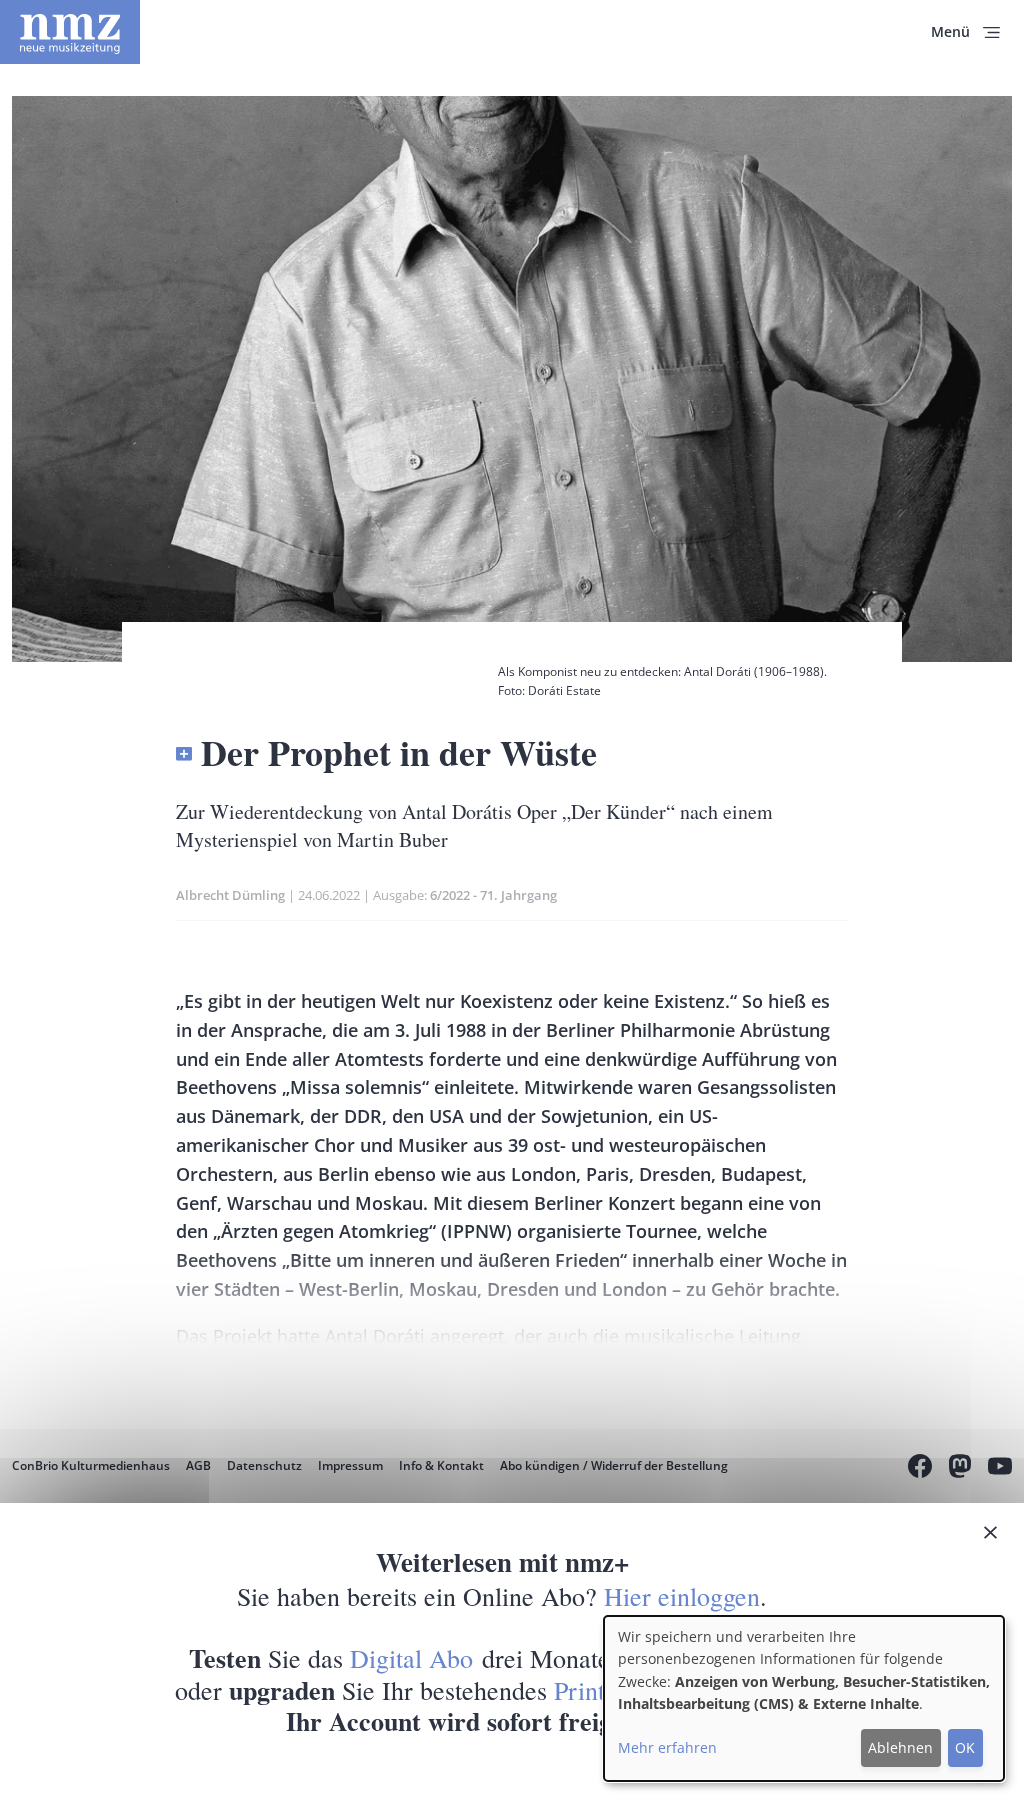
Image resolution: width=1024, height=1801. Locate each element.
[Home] (70, 32)
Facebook (920, 1469)
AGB (198, 1465)
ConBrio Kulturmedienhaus (91, 1465)
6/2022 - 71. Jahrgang (493, 895)
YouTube (1000, 1469)
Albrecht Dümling (230, 895)
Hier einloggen (682, 1596)
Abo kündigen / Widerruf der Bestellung (614, 1465)
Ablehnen (900, 1747)
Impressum (350, 1465)
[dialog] (804, 1698)
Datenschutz (264, 1465)
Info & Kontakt (441, 1465)
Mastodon (960, 1469)
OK (965, 1747)
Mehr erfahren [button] (667, 1747)
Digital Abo (411, 1658)
